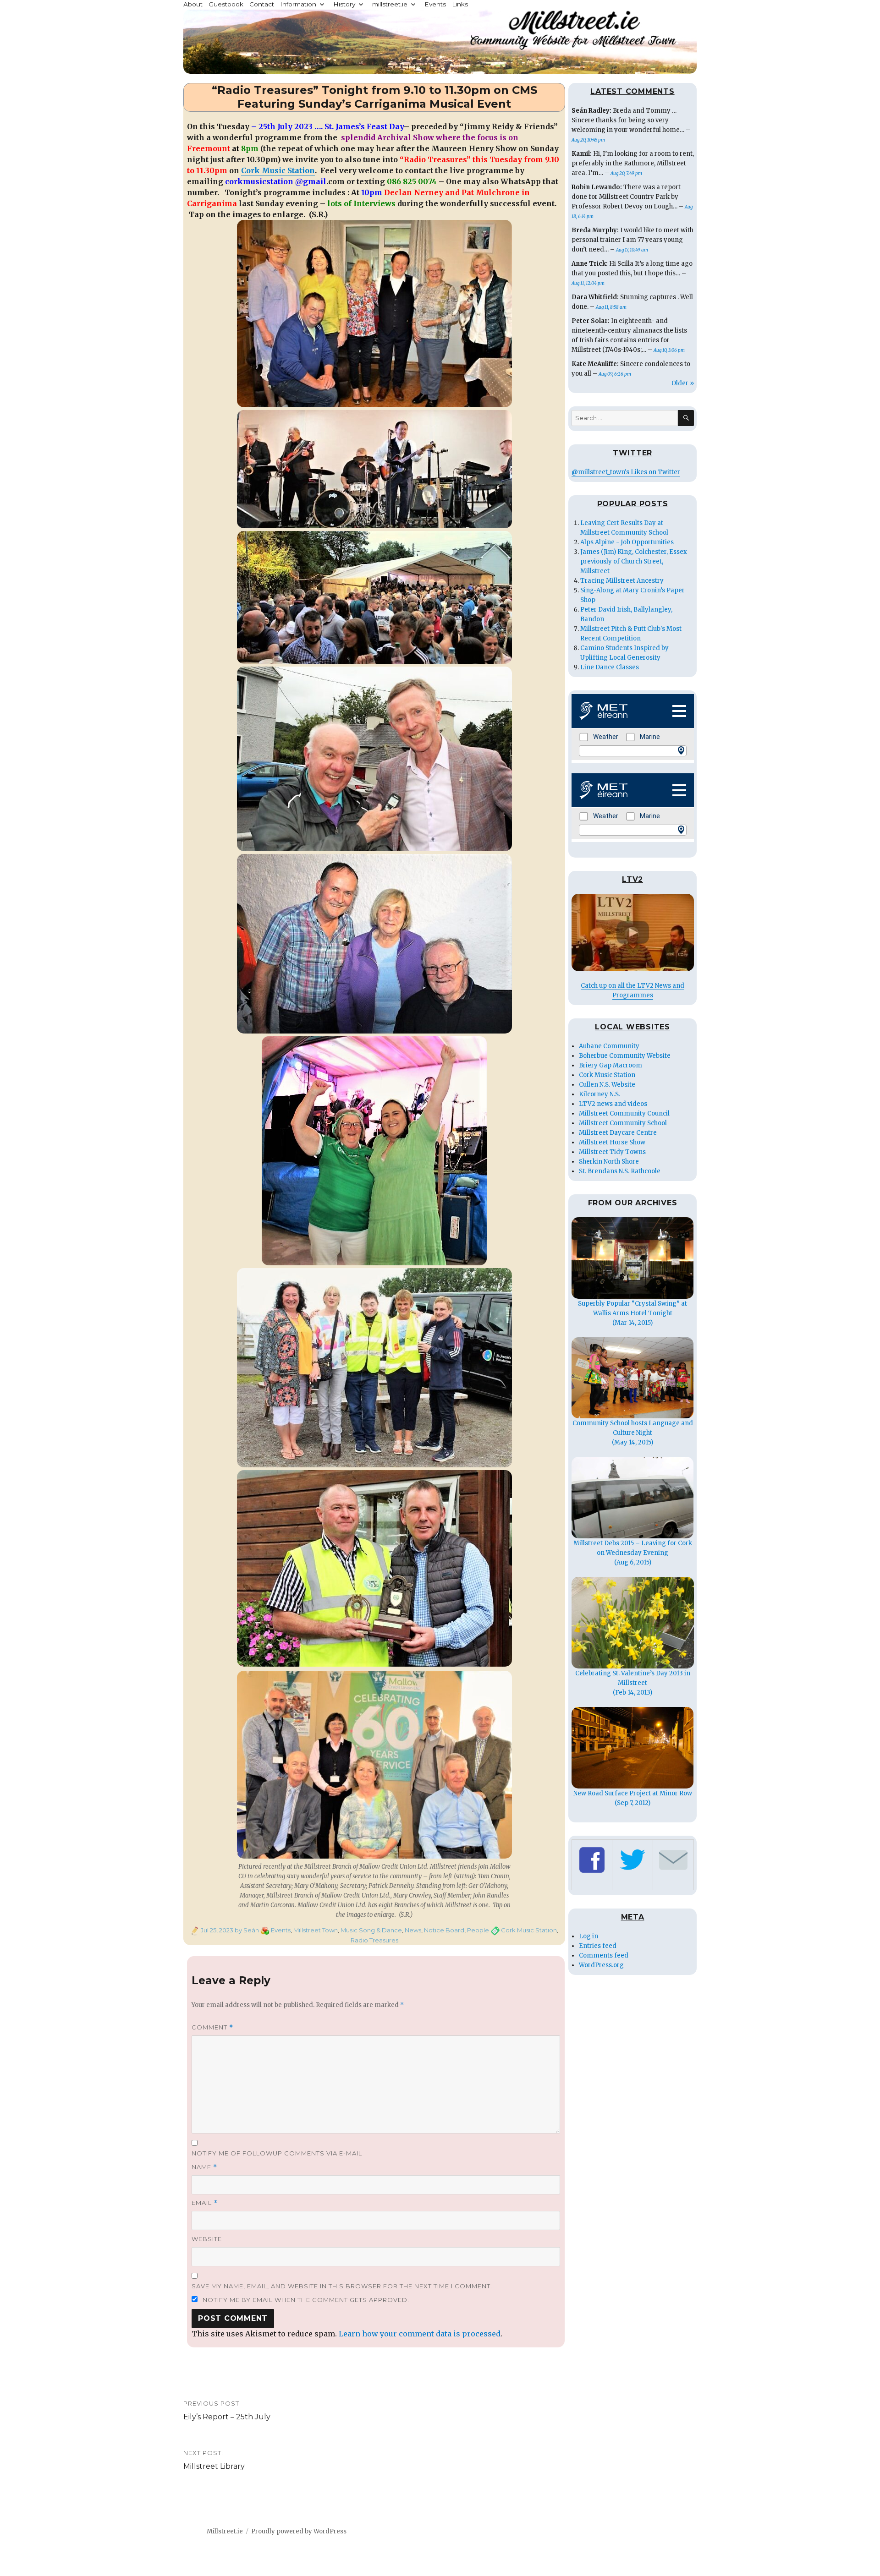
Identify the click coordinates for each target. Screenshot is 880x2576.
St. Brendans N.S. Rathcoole (620, 1171)
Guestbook (226, 4)
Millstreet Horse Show (612, 1142)
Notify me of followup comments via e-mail (277, 2153)
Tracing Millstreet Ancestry (622, 581)
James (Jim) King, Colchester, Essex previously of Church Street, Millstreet (634, 561)
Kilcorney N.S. (599, 1094)
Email (205, 2203)
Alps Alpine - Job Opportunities (627, 542)
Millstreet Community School (623, 1123)
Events (435, 4)
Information (298, 4)
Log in (588, 1936)
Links (460, 4)
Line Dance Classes (610, 667)
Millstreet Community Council (624, 1113)
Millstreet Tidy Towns (612, 1152)
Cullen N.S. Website (607, 1085)
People (478, 1930)
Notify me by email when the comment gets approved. (305, 2300)
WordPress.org (601, 1965)
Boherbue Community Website (625, 1056)
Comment (212, 2027)
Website (207, 2239)
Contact (262, 4)
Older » (683, 383)
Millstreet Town (316, 1930)
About (193, 4)
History (344, 4)
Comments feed (604, 1955)
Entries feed (598, 1946)
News (413, 1930)
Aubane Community (609, 1046)
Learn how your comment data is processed (420, 2334)
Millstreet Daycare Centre (618, 1133)
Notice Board (444, 1930)
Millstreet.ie (225, 2531)
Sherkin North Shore (609, 1162)
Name (204, 2167)
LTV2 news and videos (613, 1104)
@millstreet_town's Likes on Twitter (626, 472)
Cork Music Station (278, 170)
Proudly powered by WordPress (299, 2531)
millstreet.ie (390, 4)
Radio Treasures (374, 1940)
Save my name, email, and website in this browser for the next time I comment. (342, 2286)
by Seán (246, 1930)
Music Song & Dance (371, 1930)
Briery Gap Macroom (610, 1065)
